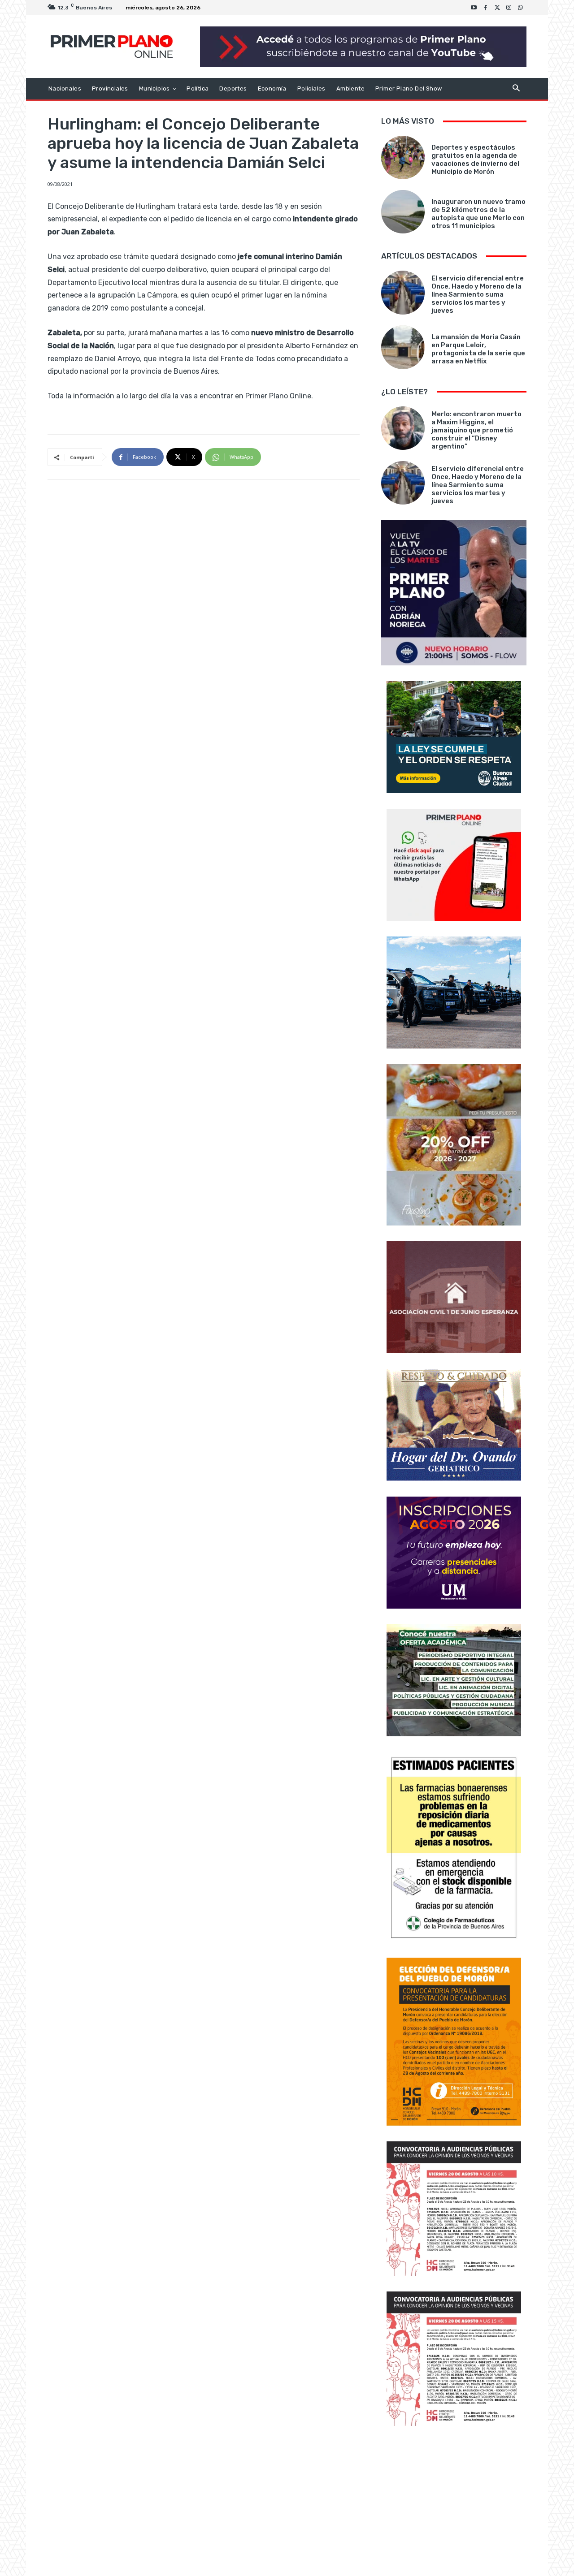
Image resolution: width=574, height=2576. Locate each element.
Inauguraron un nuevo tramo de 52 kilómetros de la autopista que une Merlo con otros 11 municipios (478, 214)
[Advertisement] (454, 2502)
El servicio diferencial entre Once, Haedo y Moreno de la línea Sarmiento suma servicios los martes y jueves (478, 294)
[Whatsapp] (521, 8)
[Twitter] (497, 8)
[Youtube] (474, 8)
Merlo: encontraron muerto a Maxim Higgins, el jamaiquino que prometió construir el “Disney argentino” (476, 430)
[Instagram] (509, 8)
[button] (516, 89)
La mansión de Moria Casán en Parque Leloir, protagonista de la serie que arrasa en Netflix (478, 349)
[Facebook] (486, 8)
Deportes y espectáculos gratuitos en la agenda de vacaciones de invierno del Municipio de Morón (475, 160)
